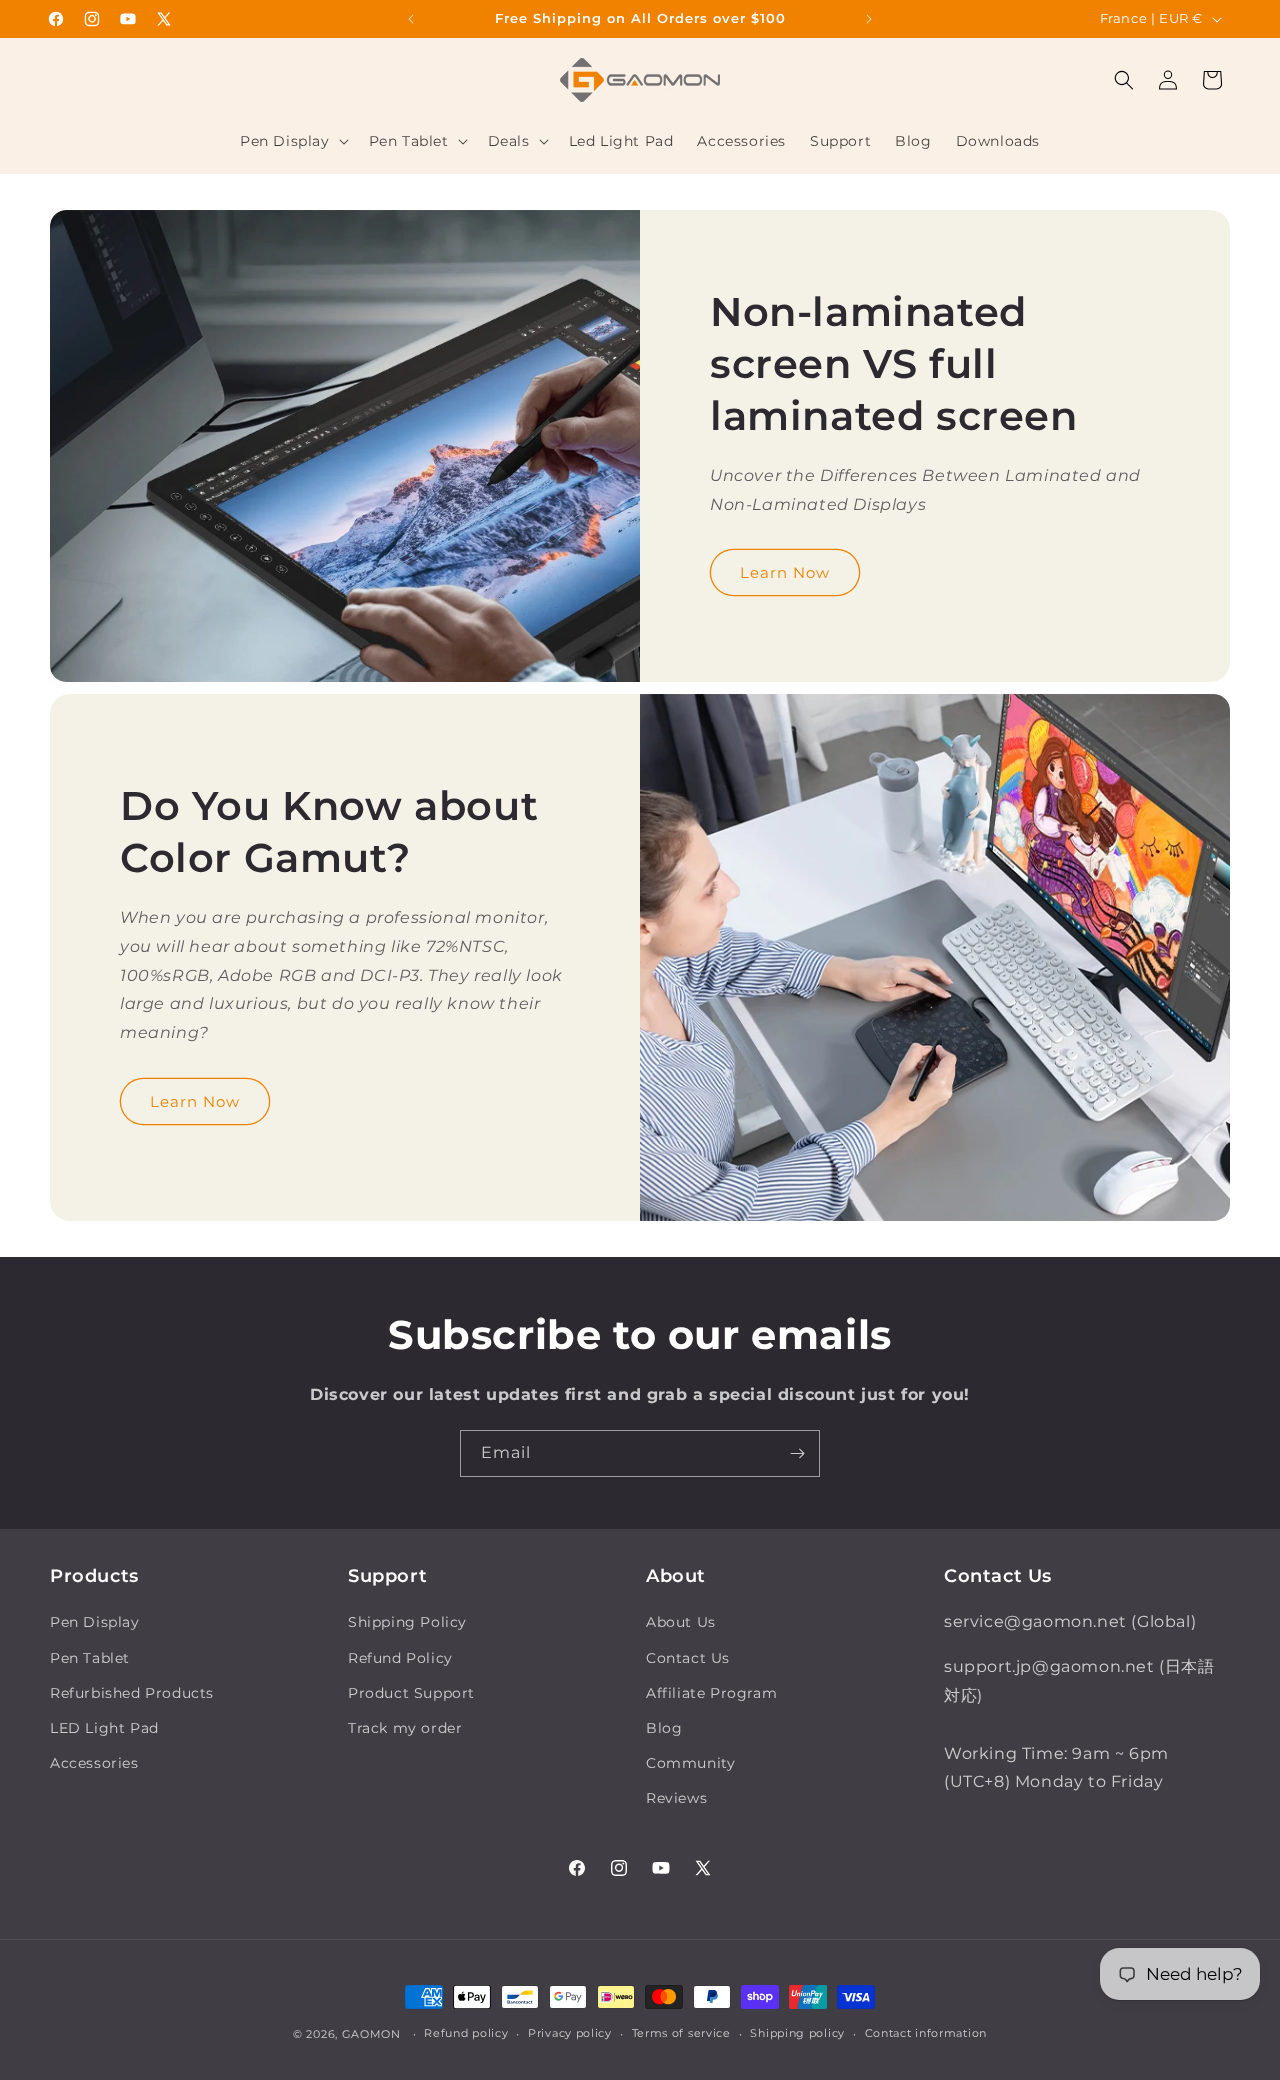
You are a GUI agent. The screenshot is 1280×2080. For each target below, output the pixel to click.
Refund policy (466, 2033)
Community (690, 1763)
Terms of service (681, 2033)
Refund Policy (400, 1658)
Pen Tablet (90, 1658)
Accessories (94, 1763)
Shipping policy (797, 2033)
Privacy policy (570, 2033)
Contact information (926, 2033)
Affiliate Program (711, 1693)
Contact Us (688, 1658)
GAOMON (371, 2034)
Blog (664, 1728)
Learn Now (785, 571)
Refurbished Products (132, 1693)
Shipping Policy (407, 1622)
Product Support (411, 1693)
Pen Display (95, 1622)
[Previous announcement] (411, 19)
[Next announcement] (869, 19)
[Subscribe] (797, 1453)
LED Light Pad (104, 1728)
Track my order (405, 1728)
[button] (292, 141)
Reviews (676, 1798)
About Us (681, 1622)
